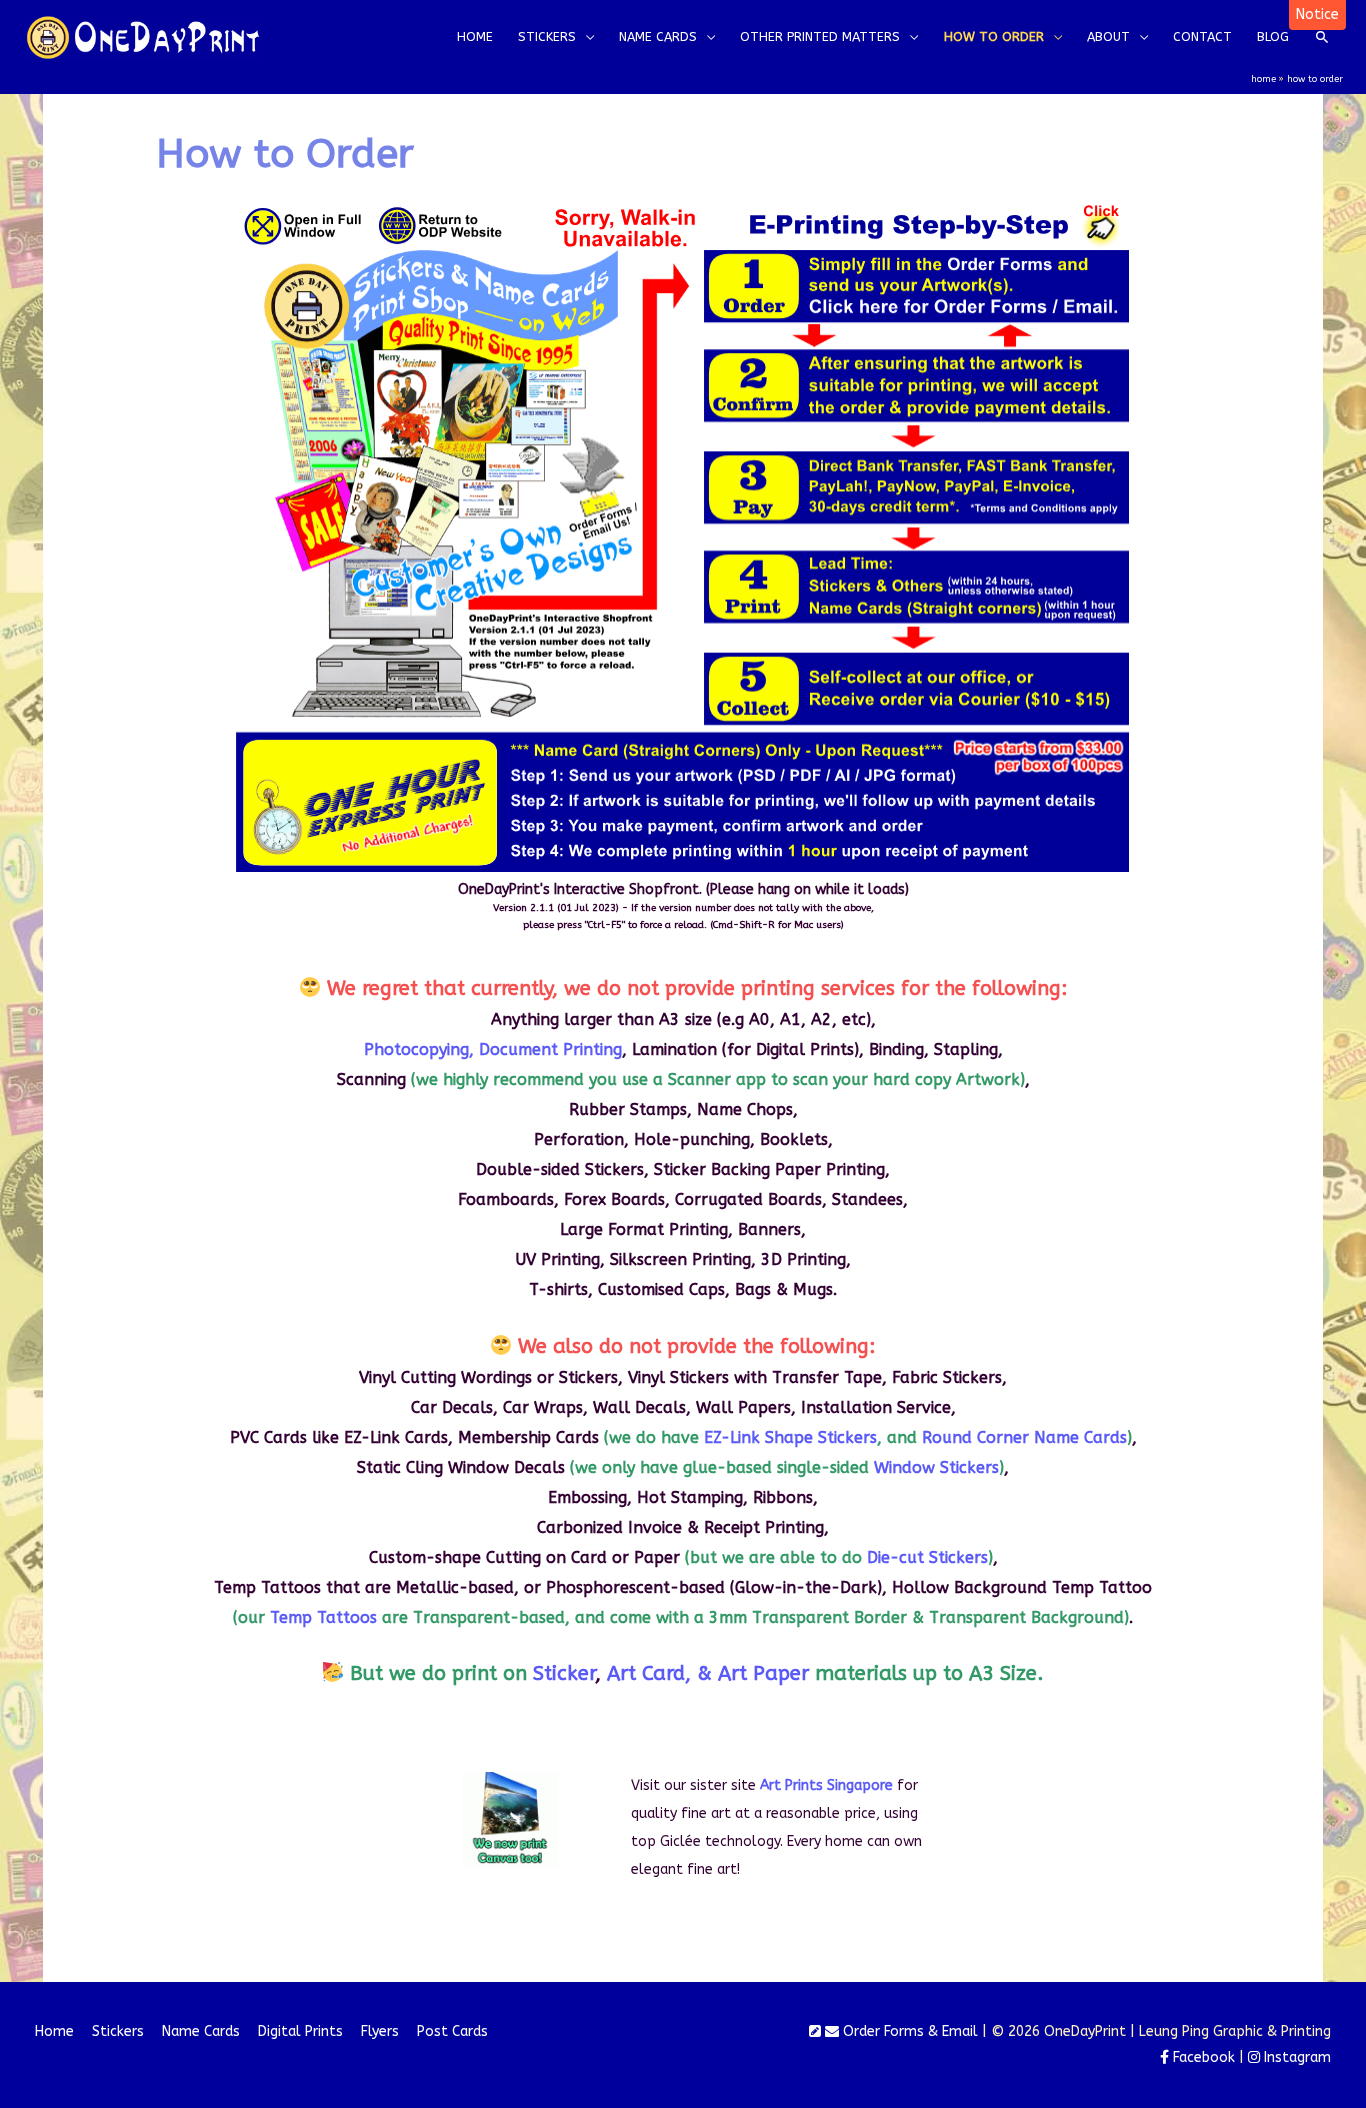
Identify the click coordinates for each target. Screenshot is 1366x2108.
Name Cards (201, 2031)
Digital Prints (300, 2031)
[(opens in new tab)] (510, 1819)
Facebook (1202, 2057)
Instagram (1295, 2057)
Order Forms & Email (908, 2031)
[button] (1317, 15)
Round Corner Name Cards (1024, 1437)
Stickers (118, 2031)
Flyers (380, 2031)
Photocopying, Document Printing (493, 1049)
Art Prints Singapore (826, 1785)
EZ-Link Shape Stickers (790, 1437)
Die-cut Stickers (927, 1557)
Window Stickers (936, 1467)
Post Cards (452, 2031)
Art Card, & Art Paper (708, 1673)
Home (54, 2031)
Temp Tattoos (323, 1617)
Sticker (564, 1673)
